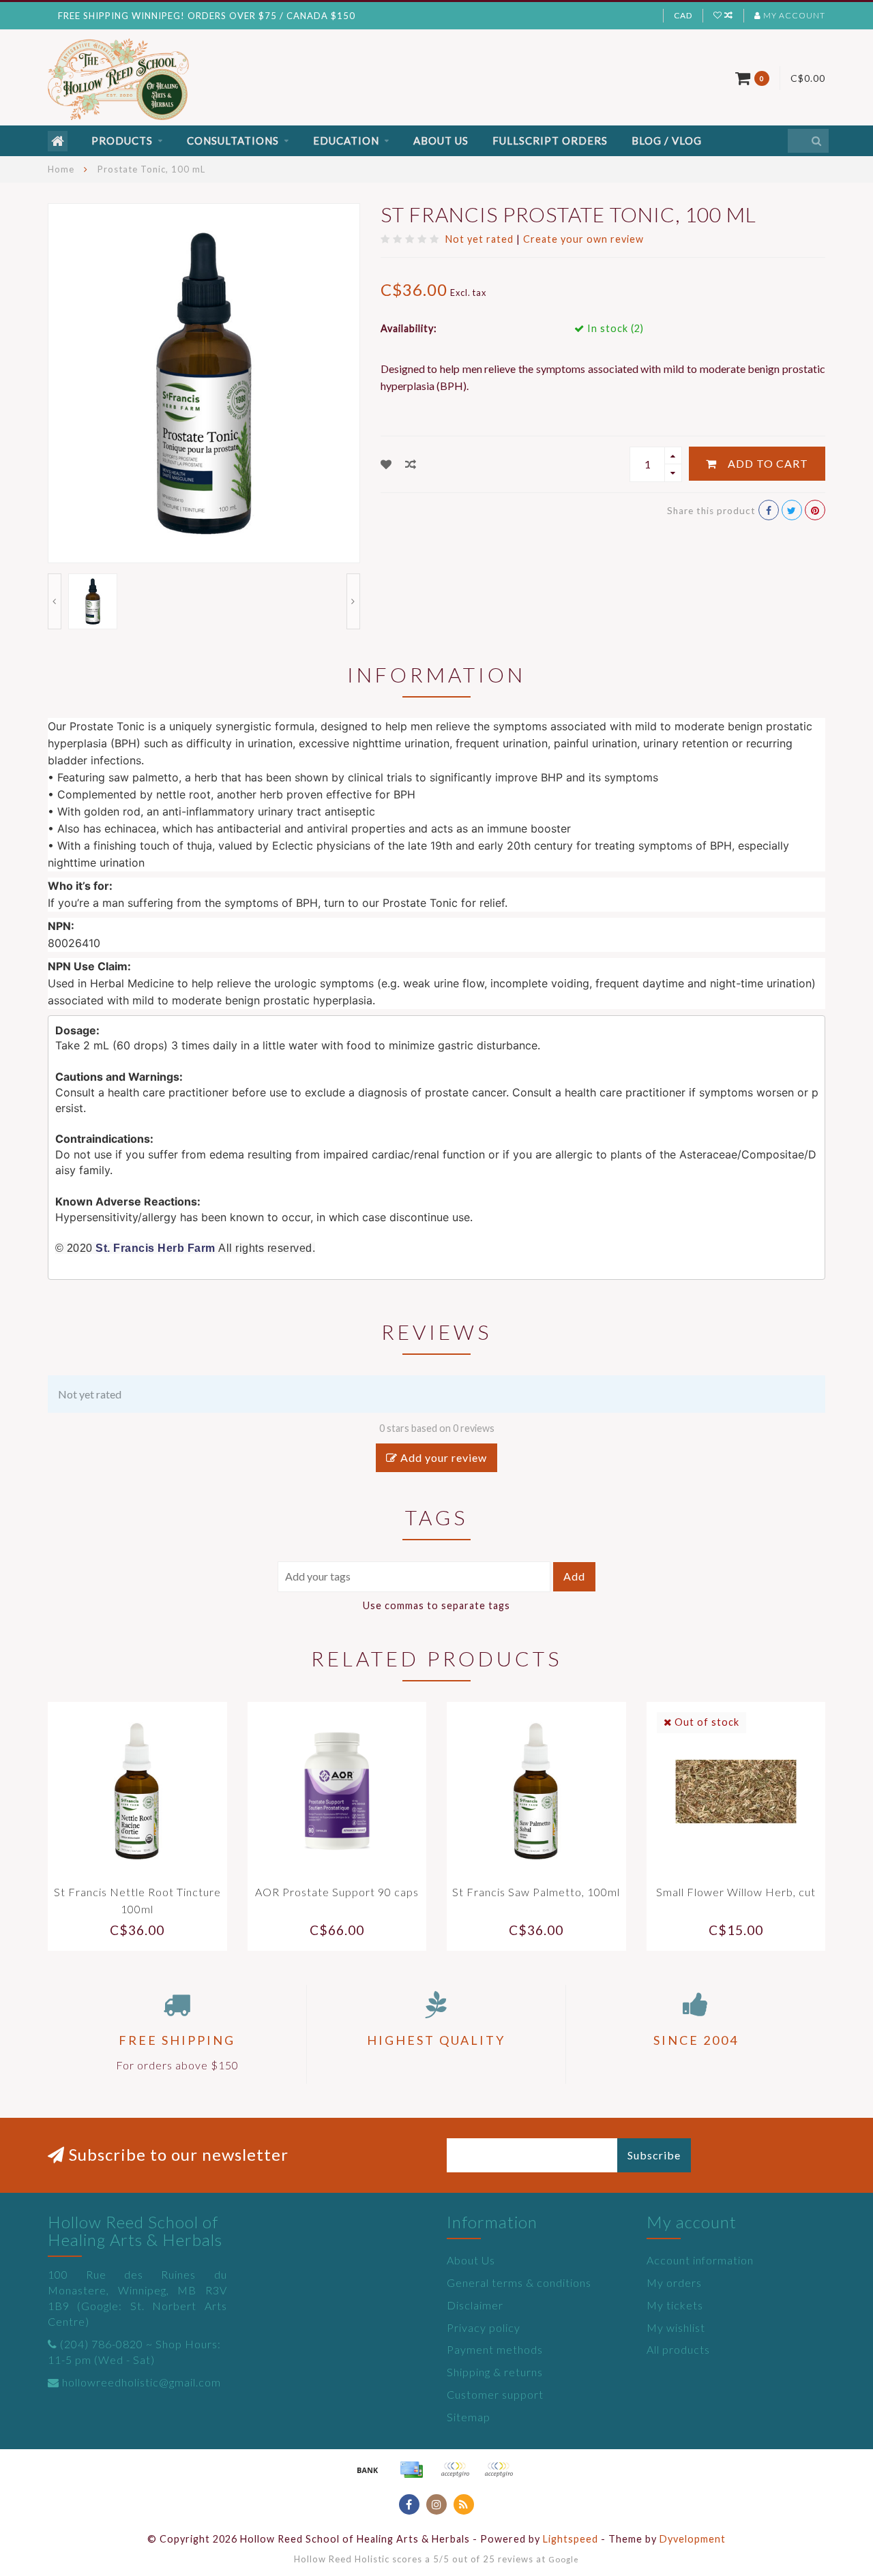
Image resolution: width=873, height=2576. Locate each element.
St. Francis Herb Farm (156, 1248)
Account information (700, 2260)
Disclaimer (475, 2305)
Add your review (442, 1457)
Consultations (233, 140)
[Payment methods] (368, 2470)
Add (574, 1576)
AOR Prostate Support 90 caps (337, 1892)
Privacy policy (484, 2327)
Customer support (495, 2394)
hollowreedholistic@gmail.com (142, 2382)
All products (678, 2349)
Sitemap (469, 2417)
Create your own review (583, 239)
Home (61, 169)
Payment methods (495, 2349)
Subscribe (654, 2155)
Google (564, 2559)
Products (122, 140)
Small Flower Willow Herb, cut (736, 1892)
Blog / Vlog (667, 140)
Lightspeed (571, 2539)
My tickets (675, 2305)
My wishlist (676, 2327)
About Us (441, 140)
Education (346, 140)
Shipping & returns (495, 2372)
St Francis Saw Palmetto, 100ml (536, 1892)
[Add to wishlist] (386, 464)
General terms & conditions (519, 2282)
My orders (674, 2282)
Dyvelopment (693, 2539)
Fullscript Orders (550, 140)
